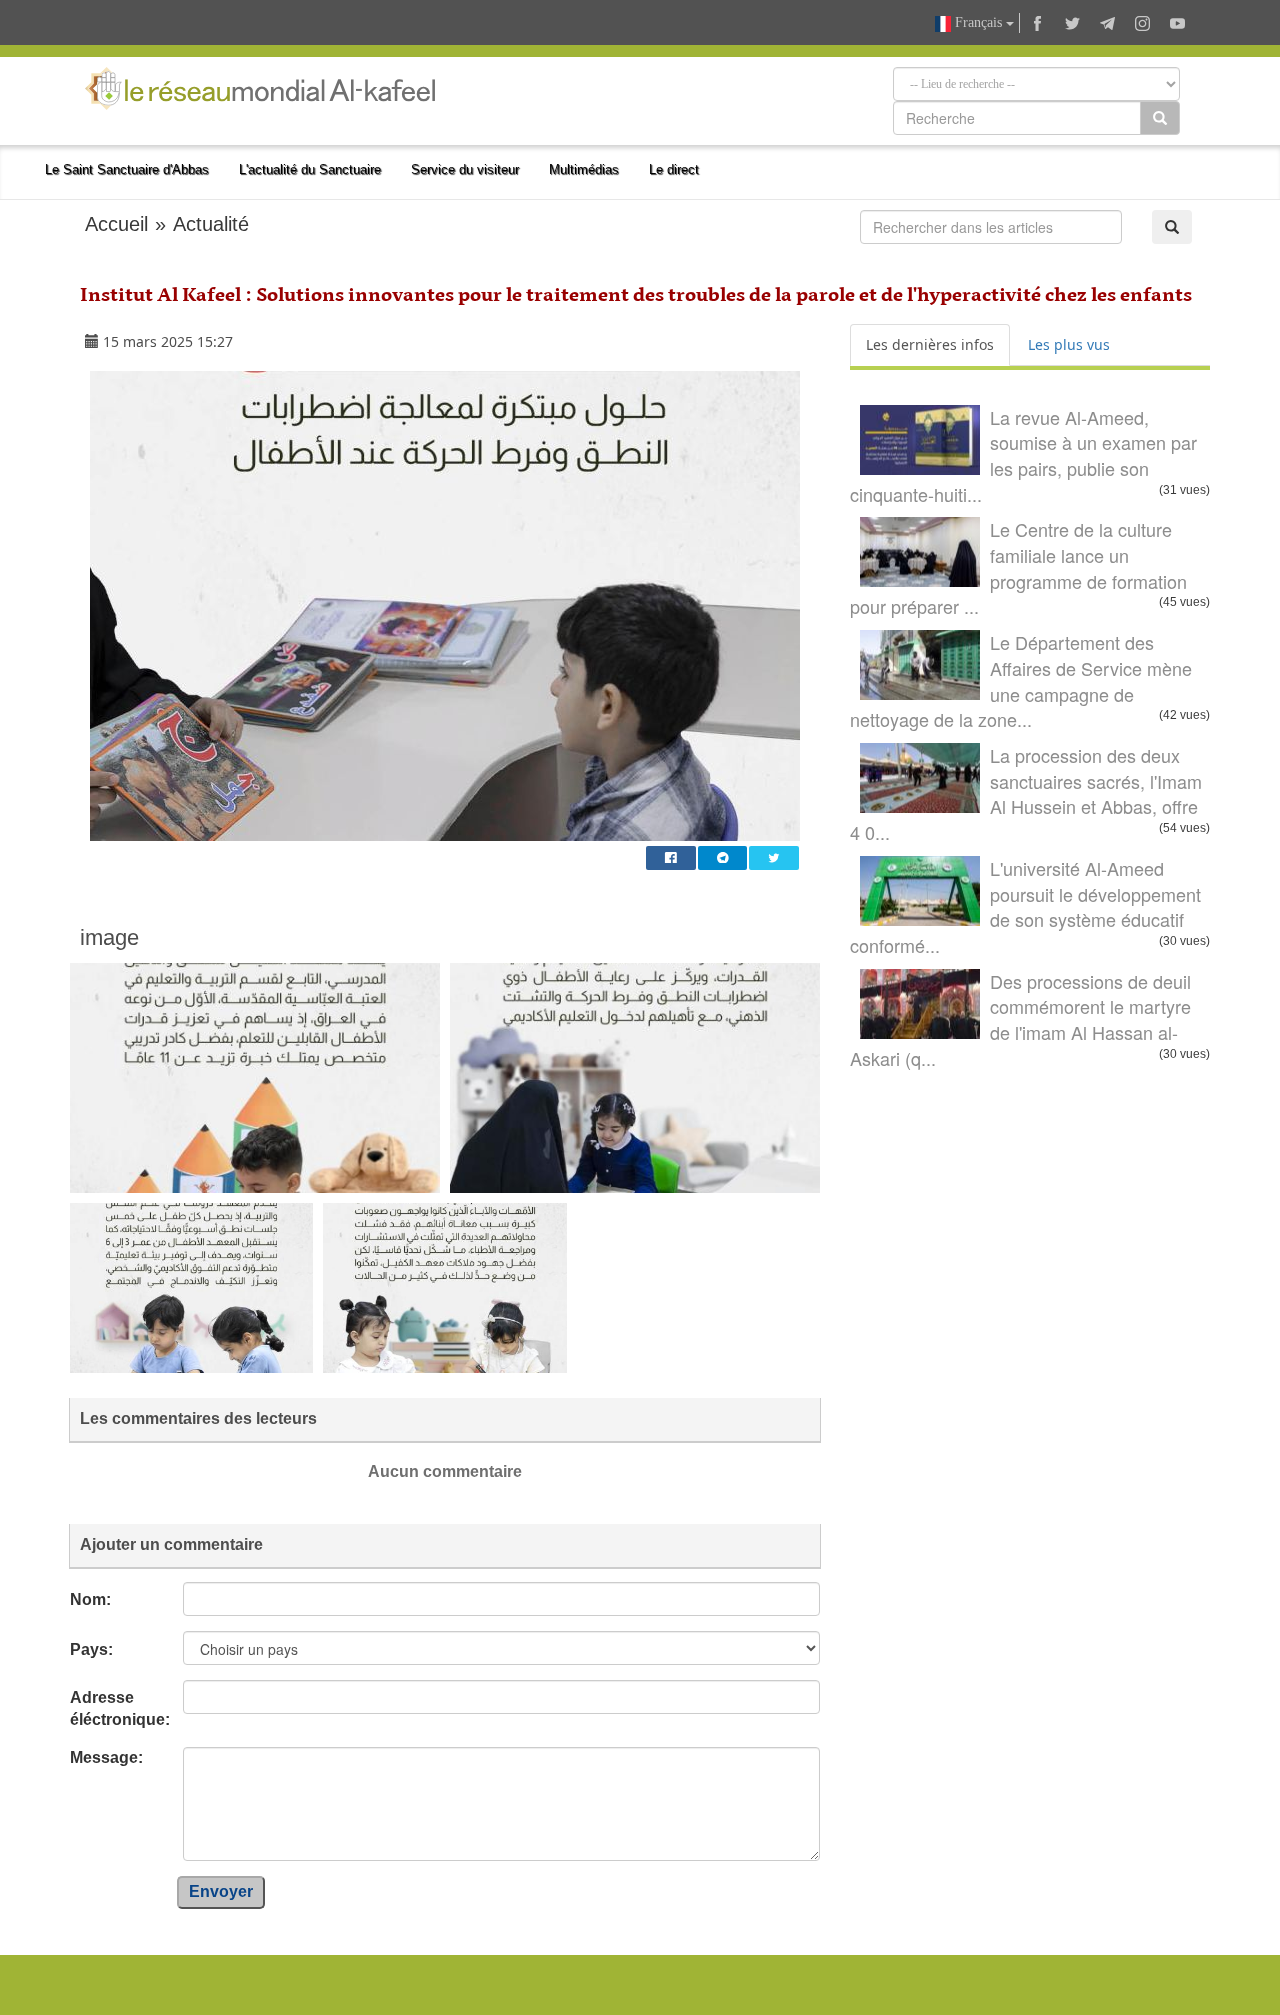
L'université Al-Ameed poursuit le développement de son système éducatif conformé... (1025, 906)
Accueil (116, 224)
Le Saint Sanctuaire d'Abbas (127, 169)
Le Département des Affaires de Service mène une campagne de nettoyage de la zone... (1021, 680)
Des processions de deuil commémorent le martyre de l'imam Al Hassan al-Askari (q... (1020, 1019)
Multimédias (584, 169)
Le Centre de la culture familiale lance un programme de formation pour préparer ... (1018, 567)
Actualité (211, 224)
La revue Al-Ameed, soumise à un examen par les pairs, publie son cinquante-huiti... (1023, 455)
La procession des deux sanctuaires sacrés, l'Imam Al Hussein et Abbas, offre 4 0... (1026, 793)
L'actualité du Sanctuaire (310, 169)
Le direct (674, 169)
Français (978, 22)
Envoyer (221, 1891)
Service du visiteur (465, 169)
